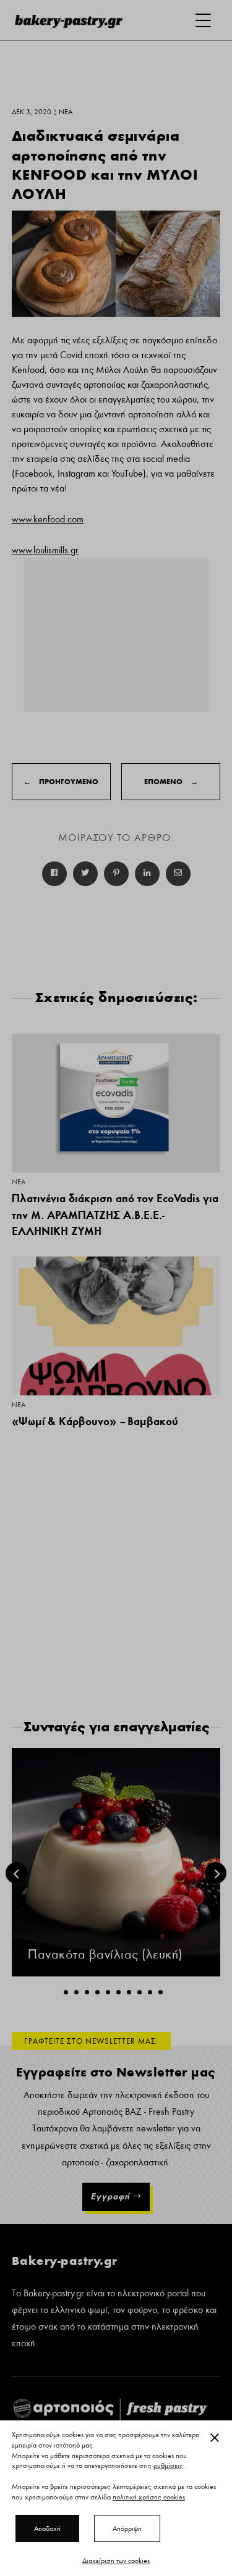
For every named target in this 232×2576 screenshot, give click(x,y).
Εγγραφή (110, 2196)
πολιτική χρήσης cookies (149, 2497)
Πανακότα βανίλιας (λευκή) (105, 1955)
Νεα (19, 1182)
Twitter (85, 874)
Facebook (54, 874)
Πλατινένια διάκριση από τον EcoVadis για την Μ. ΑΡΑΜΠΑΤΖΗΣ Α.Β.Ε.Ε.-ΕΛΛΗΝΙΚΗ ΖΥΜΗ (115, 1215)
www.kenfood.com (48, 519)
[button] (66, 1992)
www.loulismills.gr (45, 550)
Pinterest (116, 874)
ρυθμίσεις (168, 2466)
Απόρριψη (127, 2528)
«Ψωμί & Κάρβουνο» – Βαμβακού (95, 1421)
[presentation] (16, 1873)
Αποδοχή (47, 2528)
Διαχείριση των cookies (116, 2561)
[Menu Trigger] (203, 20)
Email (178, 874)
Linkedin (147, 874)
